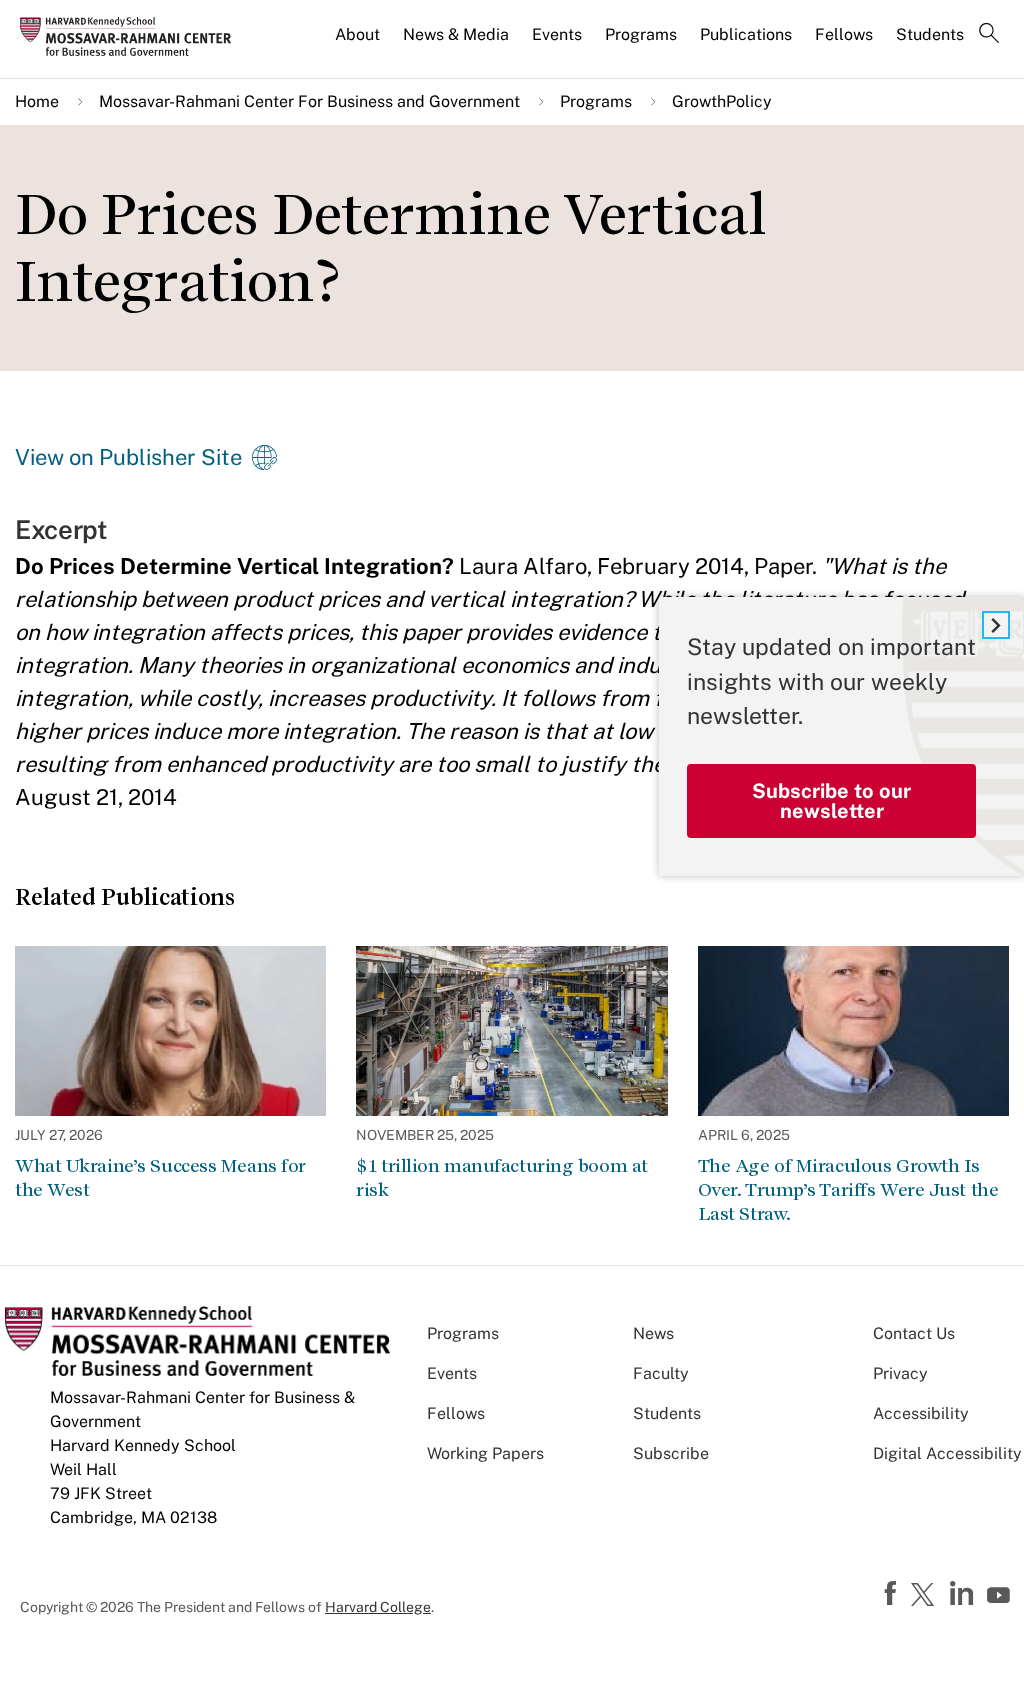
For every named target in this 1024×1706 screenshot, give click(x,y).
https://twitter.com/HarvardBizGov (926, 1596)
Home (37, 101)
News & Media (456, 34)
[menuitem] (359, 43)
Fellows (844, 34)
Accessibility (921, 1413)
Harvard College (378, 1607)
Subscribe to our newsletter (831, 801)
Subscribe (671, 1453)
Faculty (661, 1373)
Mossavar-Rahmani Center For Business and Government (309, 101)
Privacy (900, 1373)
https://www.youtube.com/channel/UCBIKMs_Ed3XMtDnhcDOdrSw (1001, 1596)
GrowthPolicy (722, 101)
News (653, 1333)
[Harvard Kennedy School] (132, 36)
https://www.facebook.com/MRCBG (893, 1594)
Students (930, 34)
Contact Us (914, 1333)
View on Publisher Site (128, 457)
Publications (746, 34)
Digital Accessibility (947, 1453)
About (357, 34)
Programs (641, 34)
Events (557, 34)
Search (989, 35)
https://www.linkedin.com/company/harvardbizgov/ (964, 1594)
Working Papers (485, 1453)
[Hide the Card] (996, 625)
